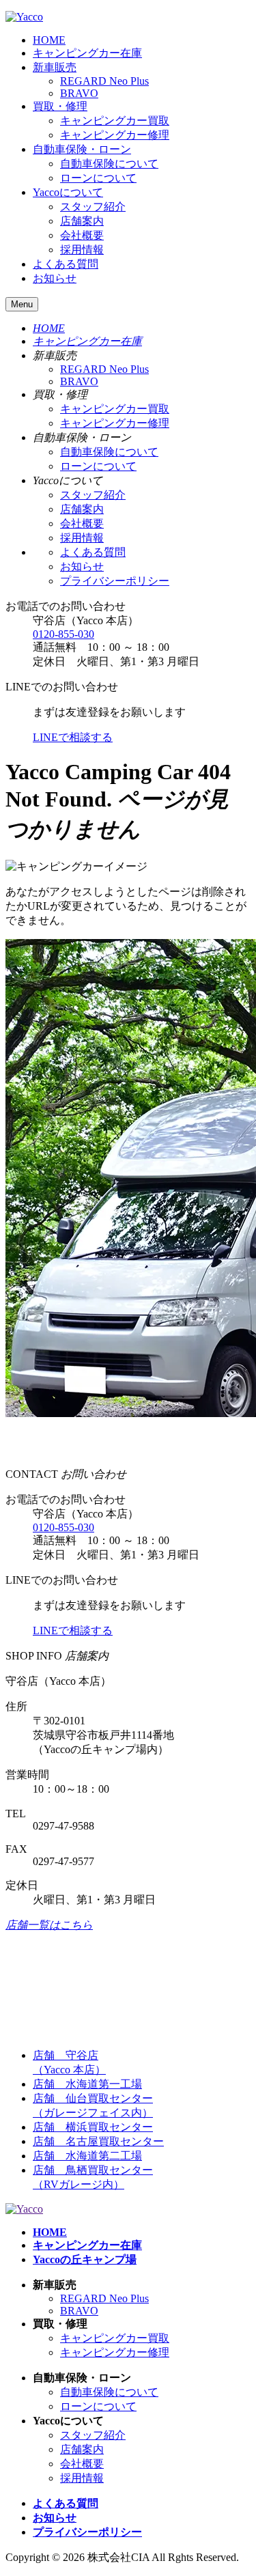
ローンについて (98, 178)
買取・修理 (60, 106)
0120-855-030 (63, 634)
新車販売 (55, 67)
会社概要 (82, 235)
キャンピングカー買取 (115, 121)
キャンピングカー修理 (115, 135)
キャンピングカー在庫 (87, 53)
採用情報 (82, 250)
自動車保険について (109, 164)
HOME (49, 40)
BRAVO (79, 93)
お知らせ (55, 278)
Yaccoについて (68, 192)
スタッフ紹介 (93, 207)
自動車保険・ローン (82, 149)
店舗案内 (82, 221)
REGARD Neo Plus (104, 81)
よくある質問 (66, 264)
